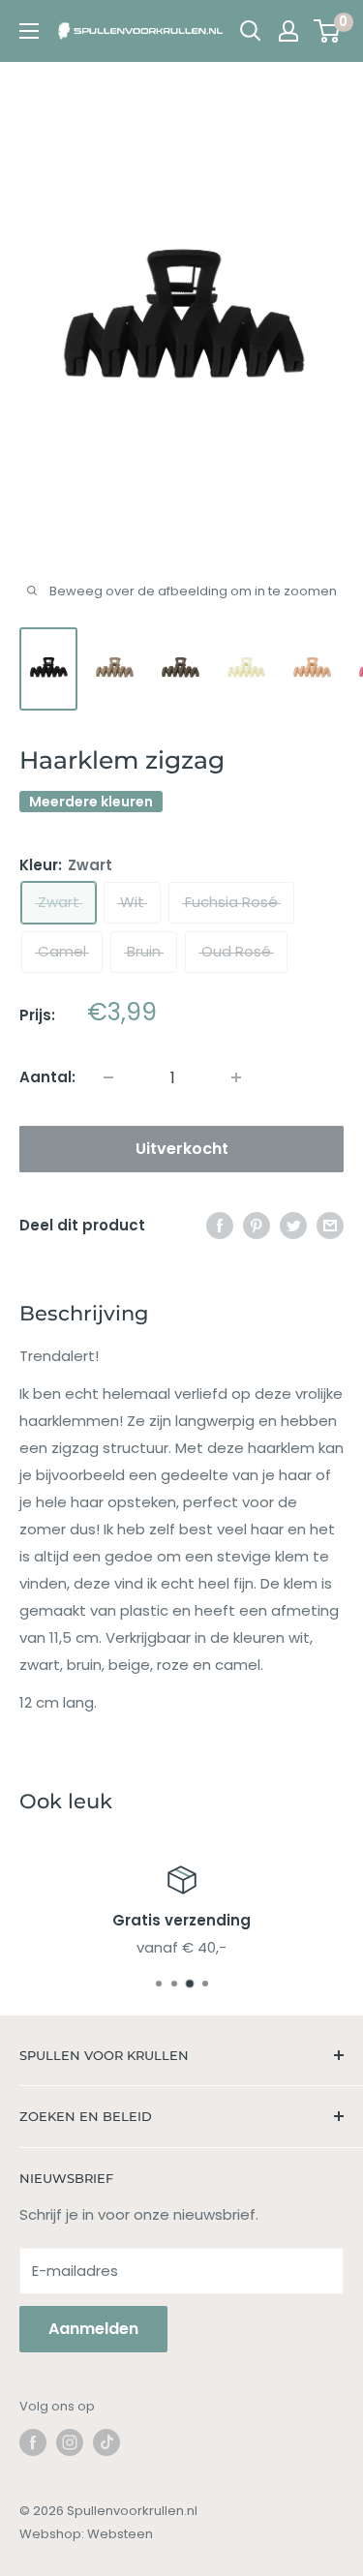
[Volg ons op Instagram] (70, 2442)
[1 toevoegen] (108, 1077)
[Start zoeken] (251, 31)
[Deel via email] (330, 1225)
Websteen (120, 2534)
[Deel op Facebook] (220, 1225)
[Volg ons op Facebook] (33, 2442)
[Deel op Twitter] (293, 1225)
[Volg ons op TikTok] (106, 2442)
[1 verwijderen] (236, 1077)
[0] (328, 31)
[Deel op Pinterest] (257, 1225)
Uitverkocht (182, 1149)
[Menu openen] (29, 31)
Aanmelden (93, 2329)
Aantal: (47, 1077)
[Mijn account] (288, 31)
